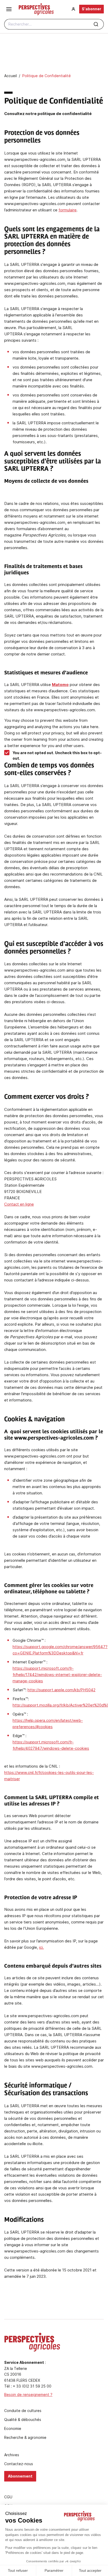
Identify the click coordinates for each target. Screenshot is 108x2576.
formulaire (67, 210)
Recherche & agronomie (25, 2438)
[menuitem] (73, 9)
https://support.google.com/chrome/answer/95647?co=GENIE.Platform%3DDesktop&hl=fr (60, 1650)
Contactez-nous (19, 2464)
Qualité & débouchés (23, 2420)
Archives (12, 2455)
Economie (13, 2429)
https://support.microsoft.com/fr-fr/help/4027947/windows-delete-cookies (51, 1745)
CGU (8, 2497)
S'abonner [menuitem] (91, 9)
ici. (41, 1947)
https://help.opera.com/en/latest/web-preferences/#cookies (48, 1724)
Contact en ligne (19, 1204)
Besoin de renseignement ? (28, 2395)
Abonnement (20, 2476)
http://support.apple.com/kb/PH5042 (61, 1690)
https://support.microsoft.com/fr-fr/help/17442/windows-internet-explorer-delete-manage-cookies (57, 1675)
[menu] (9, 9)
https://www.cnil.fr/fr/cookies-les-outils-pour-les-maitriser (49, 1776)
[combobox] (54, 24)
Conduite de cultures (23, 2411)
